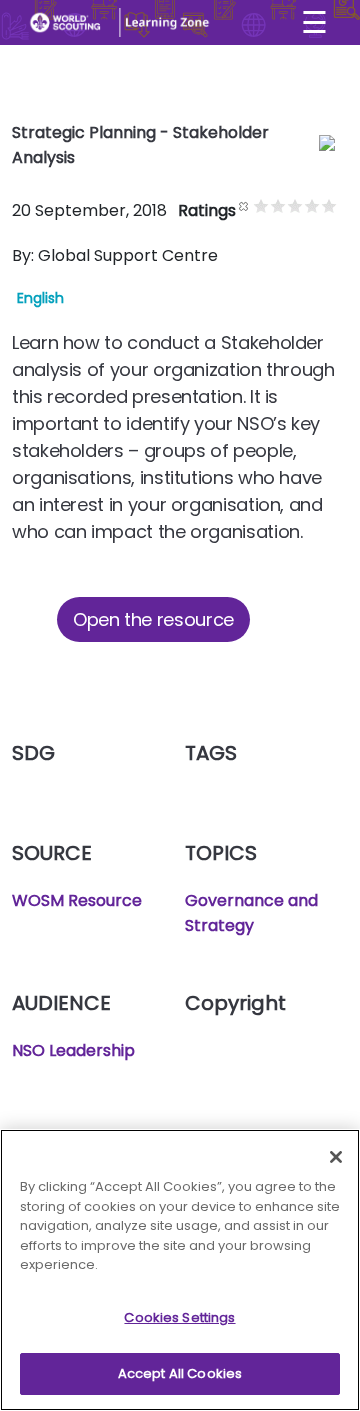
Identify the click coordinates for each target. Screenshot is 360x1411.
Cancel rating (244, 205)
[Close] (336, 1157)
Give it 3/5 (295, 205)
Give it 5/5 (329, 205)
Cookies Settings (179, 1317)
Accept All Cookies (180, 1373)
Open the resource (153, 619)
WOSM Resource (77, 900)
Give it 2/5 (278, 205)
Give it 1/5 (261, 205)
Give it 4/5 (312, 205)
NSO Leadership (73, 1050)
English (40, 298)
